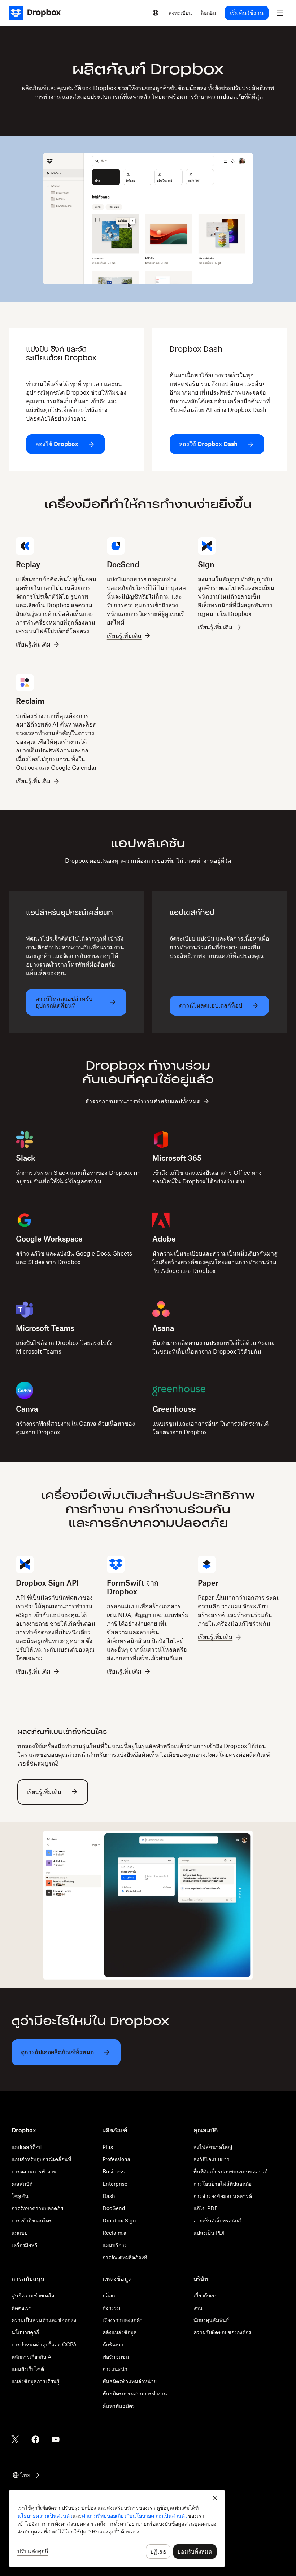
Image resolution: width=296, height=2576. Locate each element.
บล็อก (109, 2295)
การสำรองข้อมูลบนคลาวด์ (223, 2196)
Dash (109, 2196)
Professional (117, 2159)
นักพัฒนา (113, 2344)
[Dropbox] (37, 13)
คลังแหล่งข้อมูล (120, 2332)
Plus (108, 2147)
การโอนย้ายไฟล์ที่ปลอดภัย (223, 2184)
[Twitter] (15, 2439)
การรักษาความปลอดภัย (37, 2208)
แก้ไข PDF (206, 2208)
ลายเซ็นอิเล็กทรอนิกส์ (217, 2220)
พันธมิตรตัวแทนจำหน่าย (130, 2381)
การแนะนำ (115, 2369)
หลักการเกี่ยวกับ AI (32, 2357)
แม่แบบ (20, 2233)
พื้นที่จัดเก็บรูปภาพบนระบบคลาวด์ (231, 2171)
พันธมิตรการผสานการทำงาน (135, 2393)
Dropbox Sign (119, 2220)
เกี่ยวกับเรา (206, 2295)
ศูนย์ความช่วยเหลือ (33, 2295)
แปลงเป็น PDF (210, 2233)
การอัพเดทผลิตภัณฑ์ (125, 2257)
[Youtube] (56, 2439)
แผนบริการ (115, 2245)
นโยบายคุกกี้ (25, 2332)
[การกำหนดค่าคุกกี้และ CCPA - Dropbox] (117, 2528)
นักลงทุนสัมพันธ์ (211, 2320)
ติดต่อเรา (22, 2308)
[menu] (280, 13)
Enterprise (115, 2184)
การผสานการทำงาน (34, 2171)
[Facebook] (35, 2439)
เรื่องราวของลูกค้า (123, 2320)
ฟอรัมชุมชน (116, 2357)
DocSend (114, 2208)
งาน (198, 2308)
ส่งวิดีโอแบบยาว (212, 2159)
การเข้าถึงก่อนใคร (32, 2220)
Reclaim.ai (115, 2233)
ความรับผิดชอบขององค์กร (222, 2332)
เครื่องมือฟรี (25, 2245)
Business (114, 2171)
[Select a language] (156, 13)
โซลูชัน (20, 2196)
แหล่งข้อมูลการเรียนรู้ (36, 2381)
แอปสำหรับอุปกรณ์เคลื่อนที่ (41, 2159)
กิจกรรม (111, 2308)
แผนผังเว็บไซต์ (28, 2369)
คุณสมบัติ (22, 2184)
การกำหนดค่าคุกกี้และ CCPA (44, 2344)
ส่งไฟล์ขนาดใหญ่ (213, 2147)
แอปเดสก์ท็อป (27, 2147)
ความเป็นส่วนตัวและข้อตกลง (44, 2320)
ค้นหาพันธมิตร (119, 2406)
